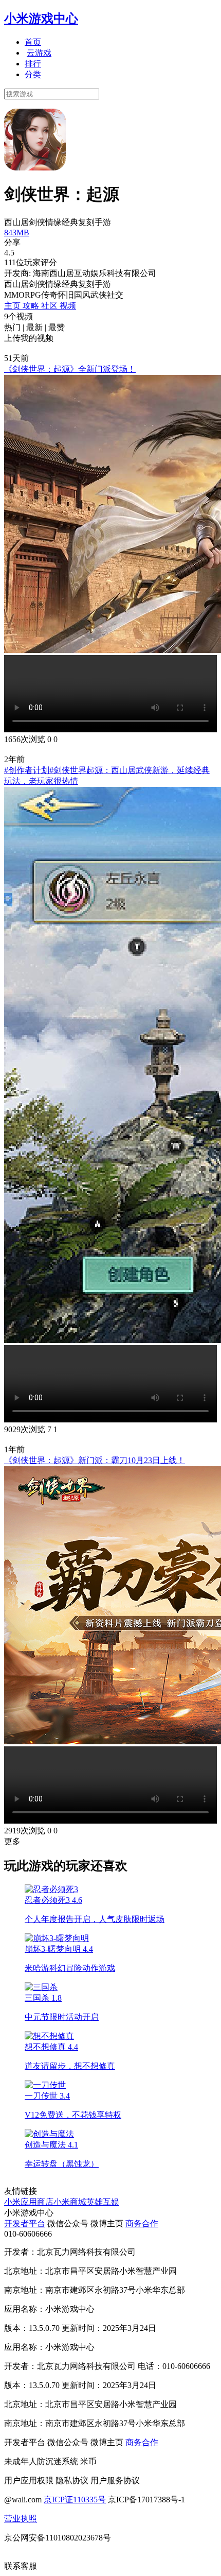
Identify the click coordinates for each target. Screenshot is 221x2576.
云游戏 (39, 53)
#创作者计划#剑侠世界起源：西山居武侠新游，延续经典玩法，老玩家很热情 (107, 776)
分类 (33, 74)
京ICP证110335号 (75, 2500)
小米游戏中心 (41, 19)
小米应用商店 (29, 2202)
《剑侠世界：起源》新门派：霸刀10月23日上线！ (95, 1460)
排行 (33, 64)
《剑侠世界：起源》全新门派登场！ (70, 369)
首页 (33, 42)
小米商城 (70, 2202)
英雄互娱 (103, 2202)
